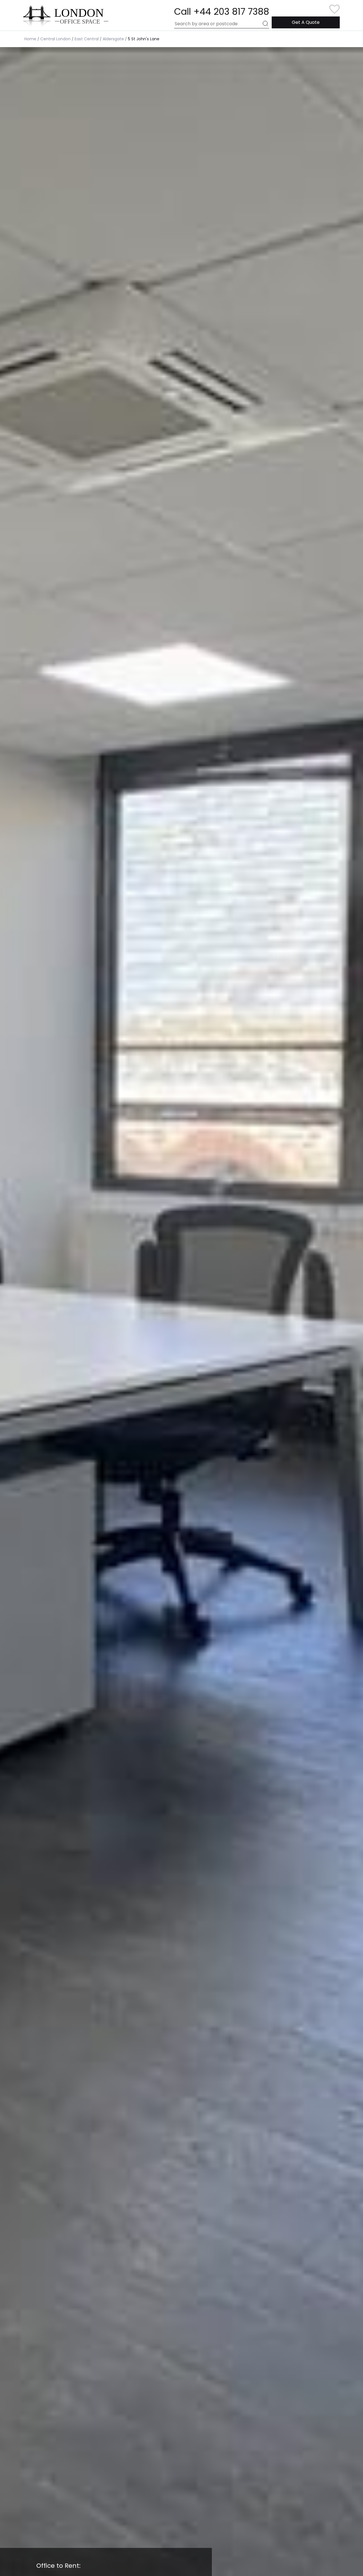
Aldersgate (113, 39)
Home (30, 39)
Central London (55, 39)
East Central (87, 39)
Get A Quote (306, 22)
